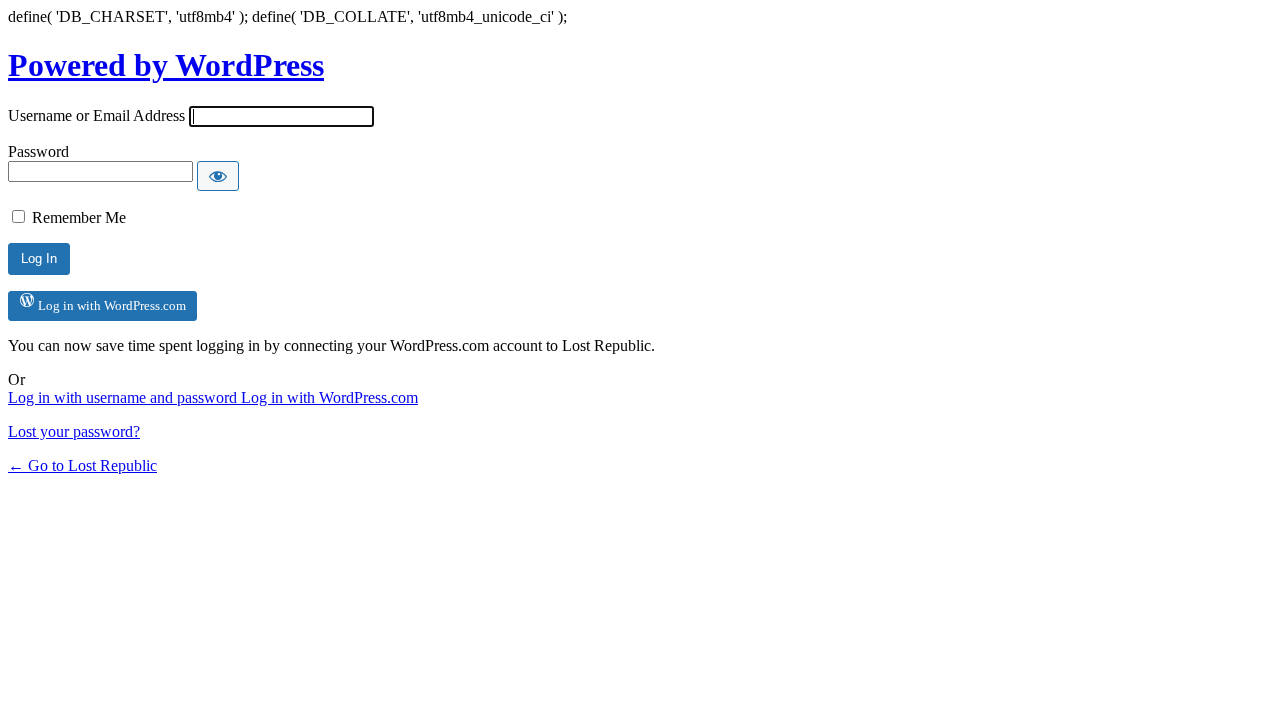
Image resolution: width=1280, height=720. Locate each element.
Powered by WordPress (166, 65)
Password (38, 151)
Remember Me (79, 217)
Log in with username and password (124, 397)
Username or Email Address (96, 115)
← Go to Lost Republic (82, 465)
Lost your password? (74, 431)
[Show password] (218, 176)
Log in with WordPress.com (110, 305)
